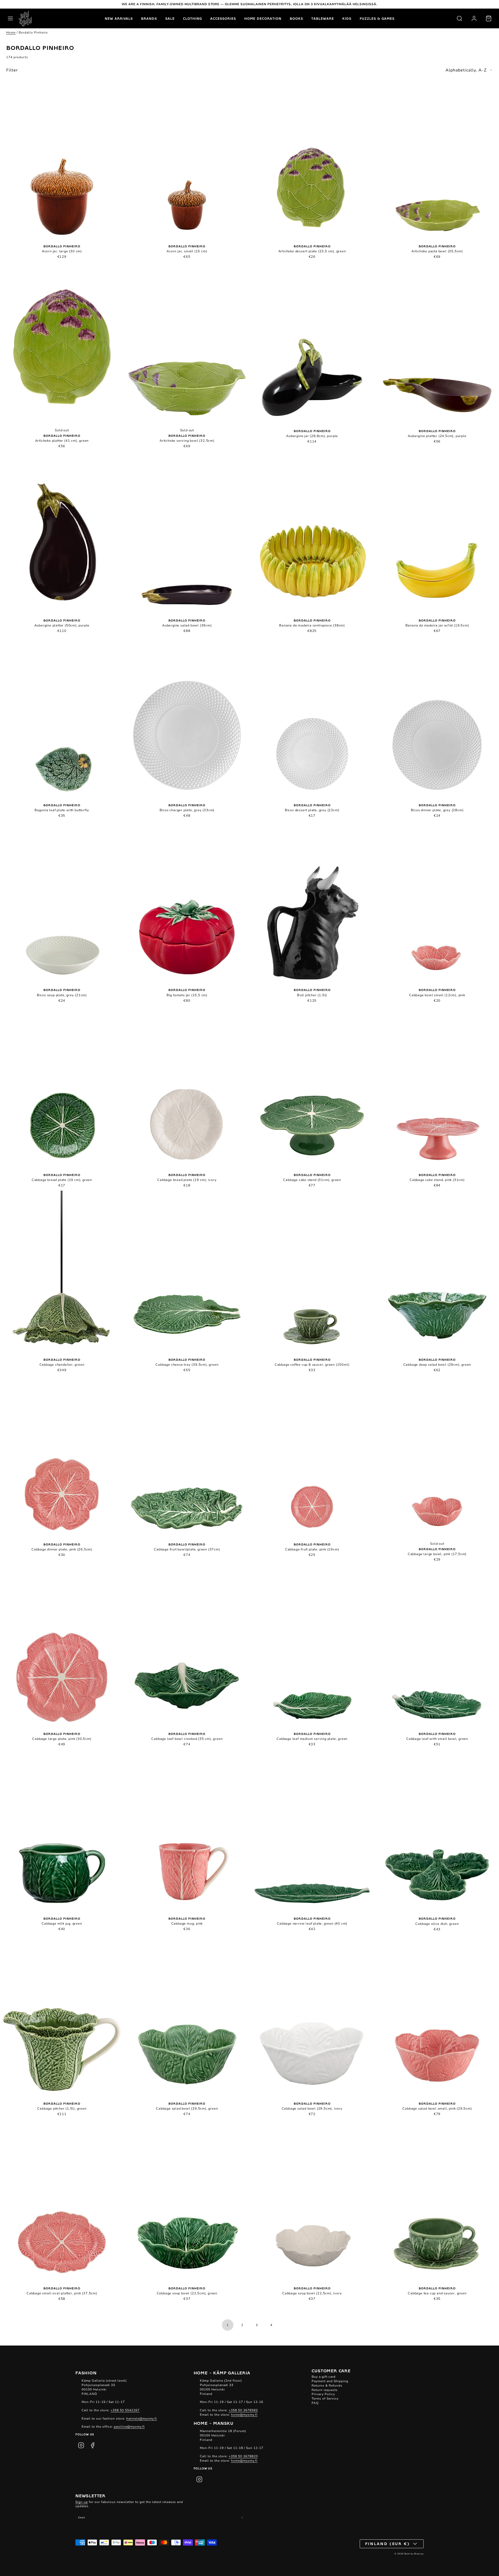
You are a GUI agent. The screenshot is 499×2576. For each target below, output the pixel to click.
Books (296, 18)
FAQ (315, 2403)
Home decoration (263, 18)
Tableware (323, 18)
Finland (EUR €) (388, 2544)
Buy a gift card (324, 2377)
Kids (347, 18)
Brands (149, 18)
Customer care (331, 2370)
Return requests (325, 2390)
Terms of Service (325, 2399)
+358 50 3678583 (243, 2410)
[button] (10, 18)
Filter (12, 70)
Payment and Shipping (330, 2381)
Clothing (192, 18)
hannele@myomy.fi (142, 2419)
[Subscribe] (242, 2518)
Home (11, 32)
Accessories (223, 18)
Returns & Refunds (327, 2386)
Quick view (62, 163)
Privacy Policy (323, 2394)
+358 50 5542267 (125, 2410)
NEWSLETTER (90, 2495)
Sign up (82, 2502)
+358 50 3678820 (243, 2456)
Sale (170, 18)
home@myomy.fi (244, 2415)
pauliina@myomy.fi (129, 2427)
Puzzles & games (377, 18)
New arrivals (119, 18)
